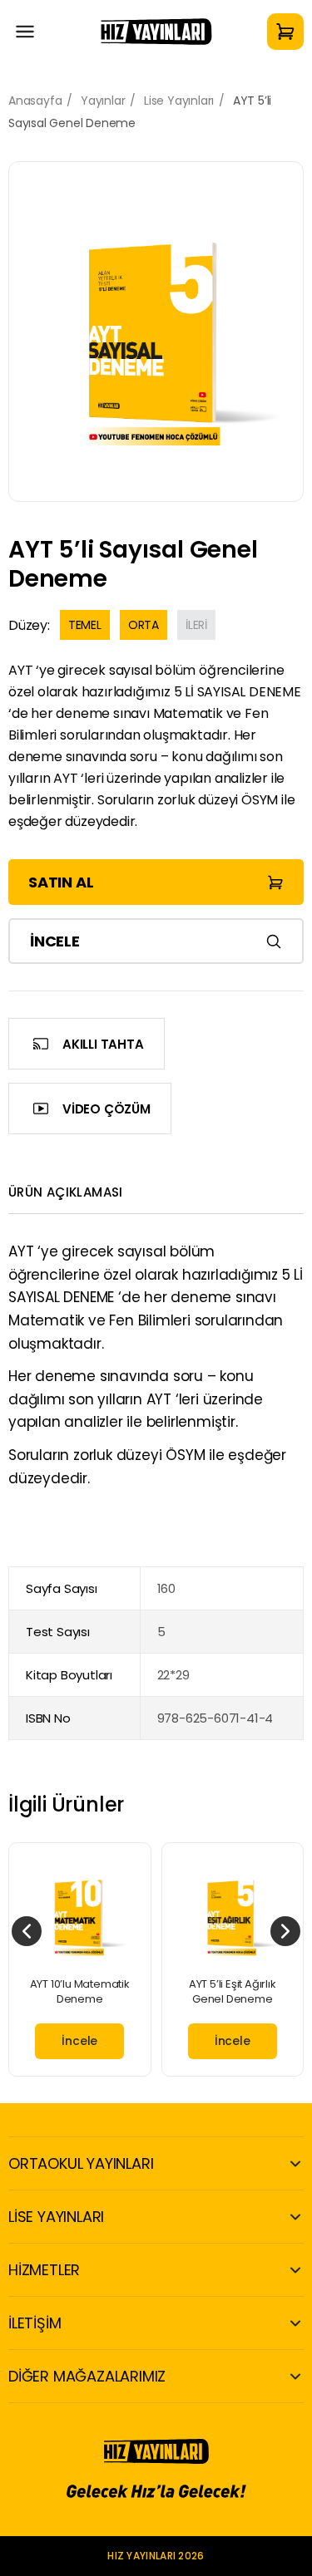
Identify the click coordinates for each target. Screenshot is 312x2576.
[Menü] (25, 32)
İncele (79, 2041)
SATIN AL (61, 882)
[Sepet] (285, 32)
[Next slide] (285, 1931)
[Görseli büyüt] (156, 332)
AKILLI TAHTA (103, 1044)
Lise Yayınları (179, 101)
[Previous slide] (27, 1931)
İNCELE (55, 941)
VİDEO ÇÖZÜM (106, 1109)
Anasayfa (35, 101)
